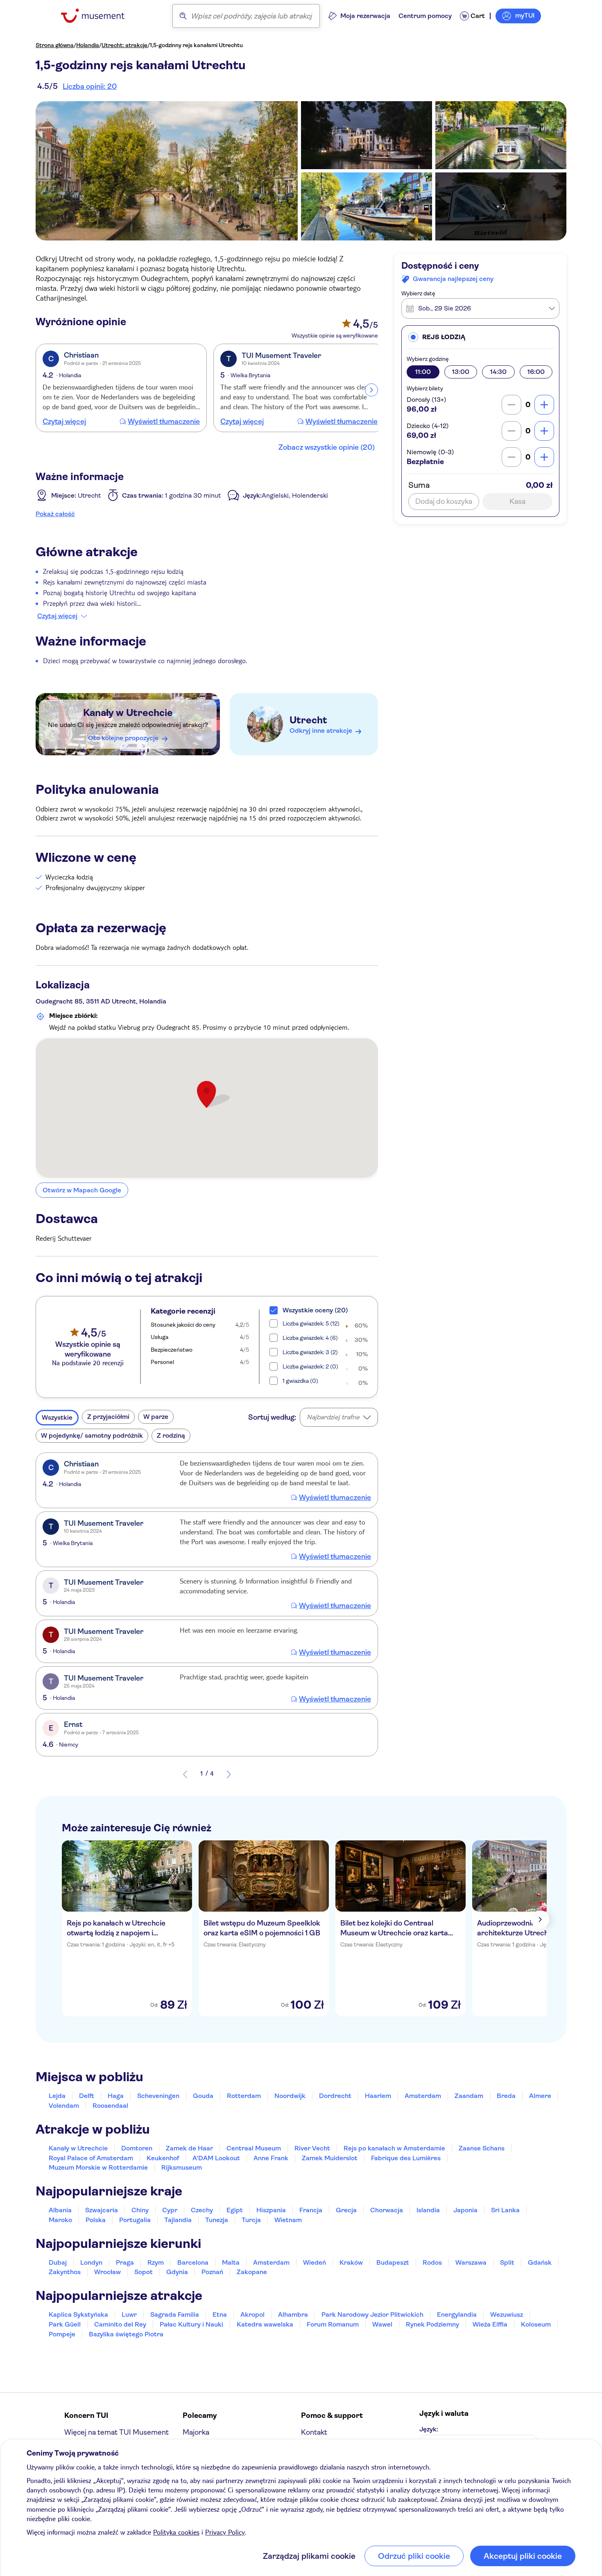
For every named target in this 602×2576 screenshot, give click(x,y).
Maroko (60, 2220)
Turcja (251, 2220)
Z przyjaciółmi (108, 1417)
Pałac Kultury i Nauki (191, 2324)
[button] (480, 337)
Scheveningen (158, 2096)
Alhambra (293, 2314)
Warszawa (471, 2262)
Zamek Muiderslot (330, 2158)
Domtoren (137, 2148)
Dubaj (58, 2262)
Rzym (156, 2262)
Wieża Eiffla (490, 2324)
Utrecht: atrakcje (124, 45)
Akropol (252, 2314)
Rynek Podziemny (432, 2324)
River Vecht (312, 2148)
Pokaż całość (55, 514)
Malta (231, 2262)
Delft (87, 2096)
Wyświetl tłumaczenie (164, 421)
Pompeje (62, 2334)
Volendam (64, 2106)
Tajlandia (178, 2220)
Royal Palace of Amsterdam (91, 2158)
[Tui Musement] (99, 16)
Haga (116, 2096)
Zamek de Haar (189, 2148)
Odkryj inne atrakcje (321, 731)
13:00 (461, 372)
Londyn (91, 2262)
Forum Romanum (333, 2324)
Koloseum (536, 2324)
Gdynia (177, 2272)
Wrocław (107, 2272)
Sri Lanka (505, 2210)
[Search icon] (183, 16)
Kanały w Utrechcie (128, 713)
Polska (96, 2220)
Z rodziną (171, 1435)
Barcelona (193, 2262)
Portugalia (135, 2220)
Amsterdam (423, 2096)
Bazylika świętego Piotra (126, 2334)
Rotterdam (244, 2096)
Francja (311, 2210)
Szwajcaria (102, 2210)
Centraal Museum (254, 2148)
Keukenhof (163, 2158)
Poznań (212, 2272)
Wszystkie (57, 1417)
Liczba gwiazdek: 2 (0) (310, 1366)
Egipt (235, 2210)
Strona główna (55, 45)
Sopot (144, 2272)
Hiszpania (271, 2210)
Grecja (346, 2210)
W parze (156, 1417)
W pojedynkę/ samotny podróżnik (92, 1435)
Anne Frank (271, 2158)
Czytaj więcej (64, 421)
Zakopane (252, 2272)
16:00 (536, 372)
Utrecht (308, 720)
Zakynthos (65, 2272)
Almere (540, 2096)
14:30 (498, 372)
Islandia (428, 2210)
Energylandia (457, 2314)
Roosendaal (110, 2106)
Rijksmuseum (182, 2167)
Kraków (351, 2262)
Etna (220, 2314)
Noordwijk (290, 2096)
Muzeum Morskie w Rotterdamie (98, 2167)
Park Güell (65, 2324)
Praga (125, 2262)
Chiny (140, 2210)
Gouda (203, 2096)
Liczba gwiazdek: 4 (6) (310, 1338)
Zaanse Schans (482, 2148)
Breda (506, 2096)
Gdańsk (540, 2262)
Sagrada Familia (175, 2314)
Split (507, 2262)
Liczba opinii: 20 (90, 86)
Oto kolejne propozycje (123, 738)
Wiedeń (315, 2262)
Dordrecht (335, 2096)
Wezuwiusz (507, 2314)
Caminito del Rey (120, 2324)
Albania (60, 2210)
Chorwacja (387, 2210)
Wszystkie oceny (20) (315, 1310)
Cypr (170, 2210)
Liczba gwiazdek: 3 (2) (310, 1352)
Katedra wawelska (265, 2324)
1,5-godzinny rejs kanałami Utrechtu (196, 45)
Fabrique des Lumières (406, 2158)
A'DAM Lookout (216, 2158)
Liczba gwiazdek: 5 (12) (311, 1323)
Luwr (129, 2314)
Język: (429, 2429)
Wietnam (288, 2220)
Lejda (57, 2096)
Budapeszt (393, 2262)
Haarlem (378, 2096)
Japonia (465, 2210)
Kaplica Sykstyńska (78, 2314)
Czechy (202, 2210)
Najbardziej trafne (333, 1417)
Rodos (432, 2262)
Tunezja (217, 2220)
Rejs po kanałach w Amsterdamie (394, 2148)
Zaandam (469, 2096)
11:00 (423, 372)
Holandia (88, 45)
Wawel (382, 2324)
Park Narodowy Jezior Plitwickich (372, 2314)
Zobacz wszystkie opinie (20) (327, 447)
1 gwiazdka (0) (300, 1381)
